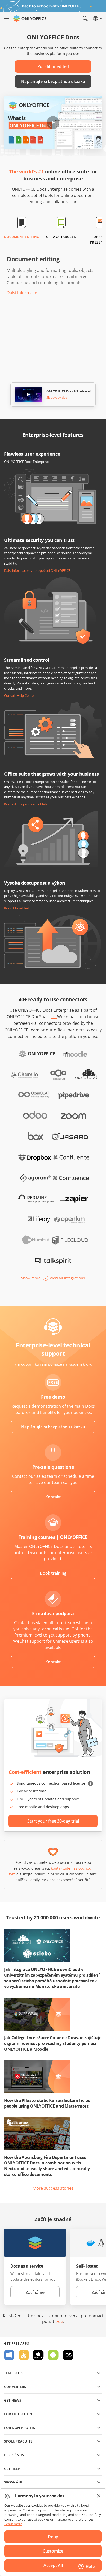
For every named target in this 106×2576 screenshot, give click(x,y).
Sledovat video (57, 398)
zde (60, 2321)
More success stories (53, 2188)
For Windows (9, 2355)
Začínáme (35, 2292)
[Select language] (97, 19)
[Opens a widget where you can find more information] (87, 2567)
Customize (53, 2551)
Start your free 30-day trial (53, 1821)
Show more (31, 1278)
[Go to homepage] (30, 19)
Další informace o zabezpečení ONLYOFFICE (37, 570)
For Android (53, 2355)
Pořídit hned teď (53, 66)
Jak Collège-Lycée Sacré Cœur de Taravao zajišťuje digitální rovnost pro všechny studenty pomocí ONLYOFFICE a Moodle (53, 2043)
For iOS (68, 2355)
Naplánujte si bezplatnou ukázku (53, 81)
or (54, 1017)
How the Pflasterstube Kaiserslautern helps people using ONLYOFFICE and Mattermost (47, 2103)
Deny (53, 2537)
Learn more (13, 2524)
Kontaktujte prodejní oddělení (27, 804)
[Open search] (85, 19)
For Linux (24, 2355)
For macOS (38, 2355)
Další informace (22, 293)
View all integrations (67, 1278)
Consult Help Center (20, 695)
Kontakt (53, 1497)
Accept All (53, 2565)
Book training (53, 1573)
